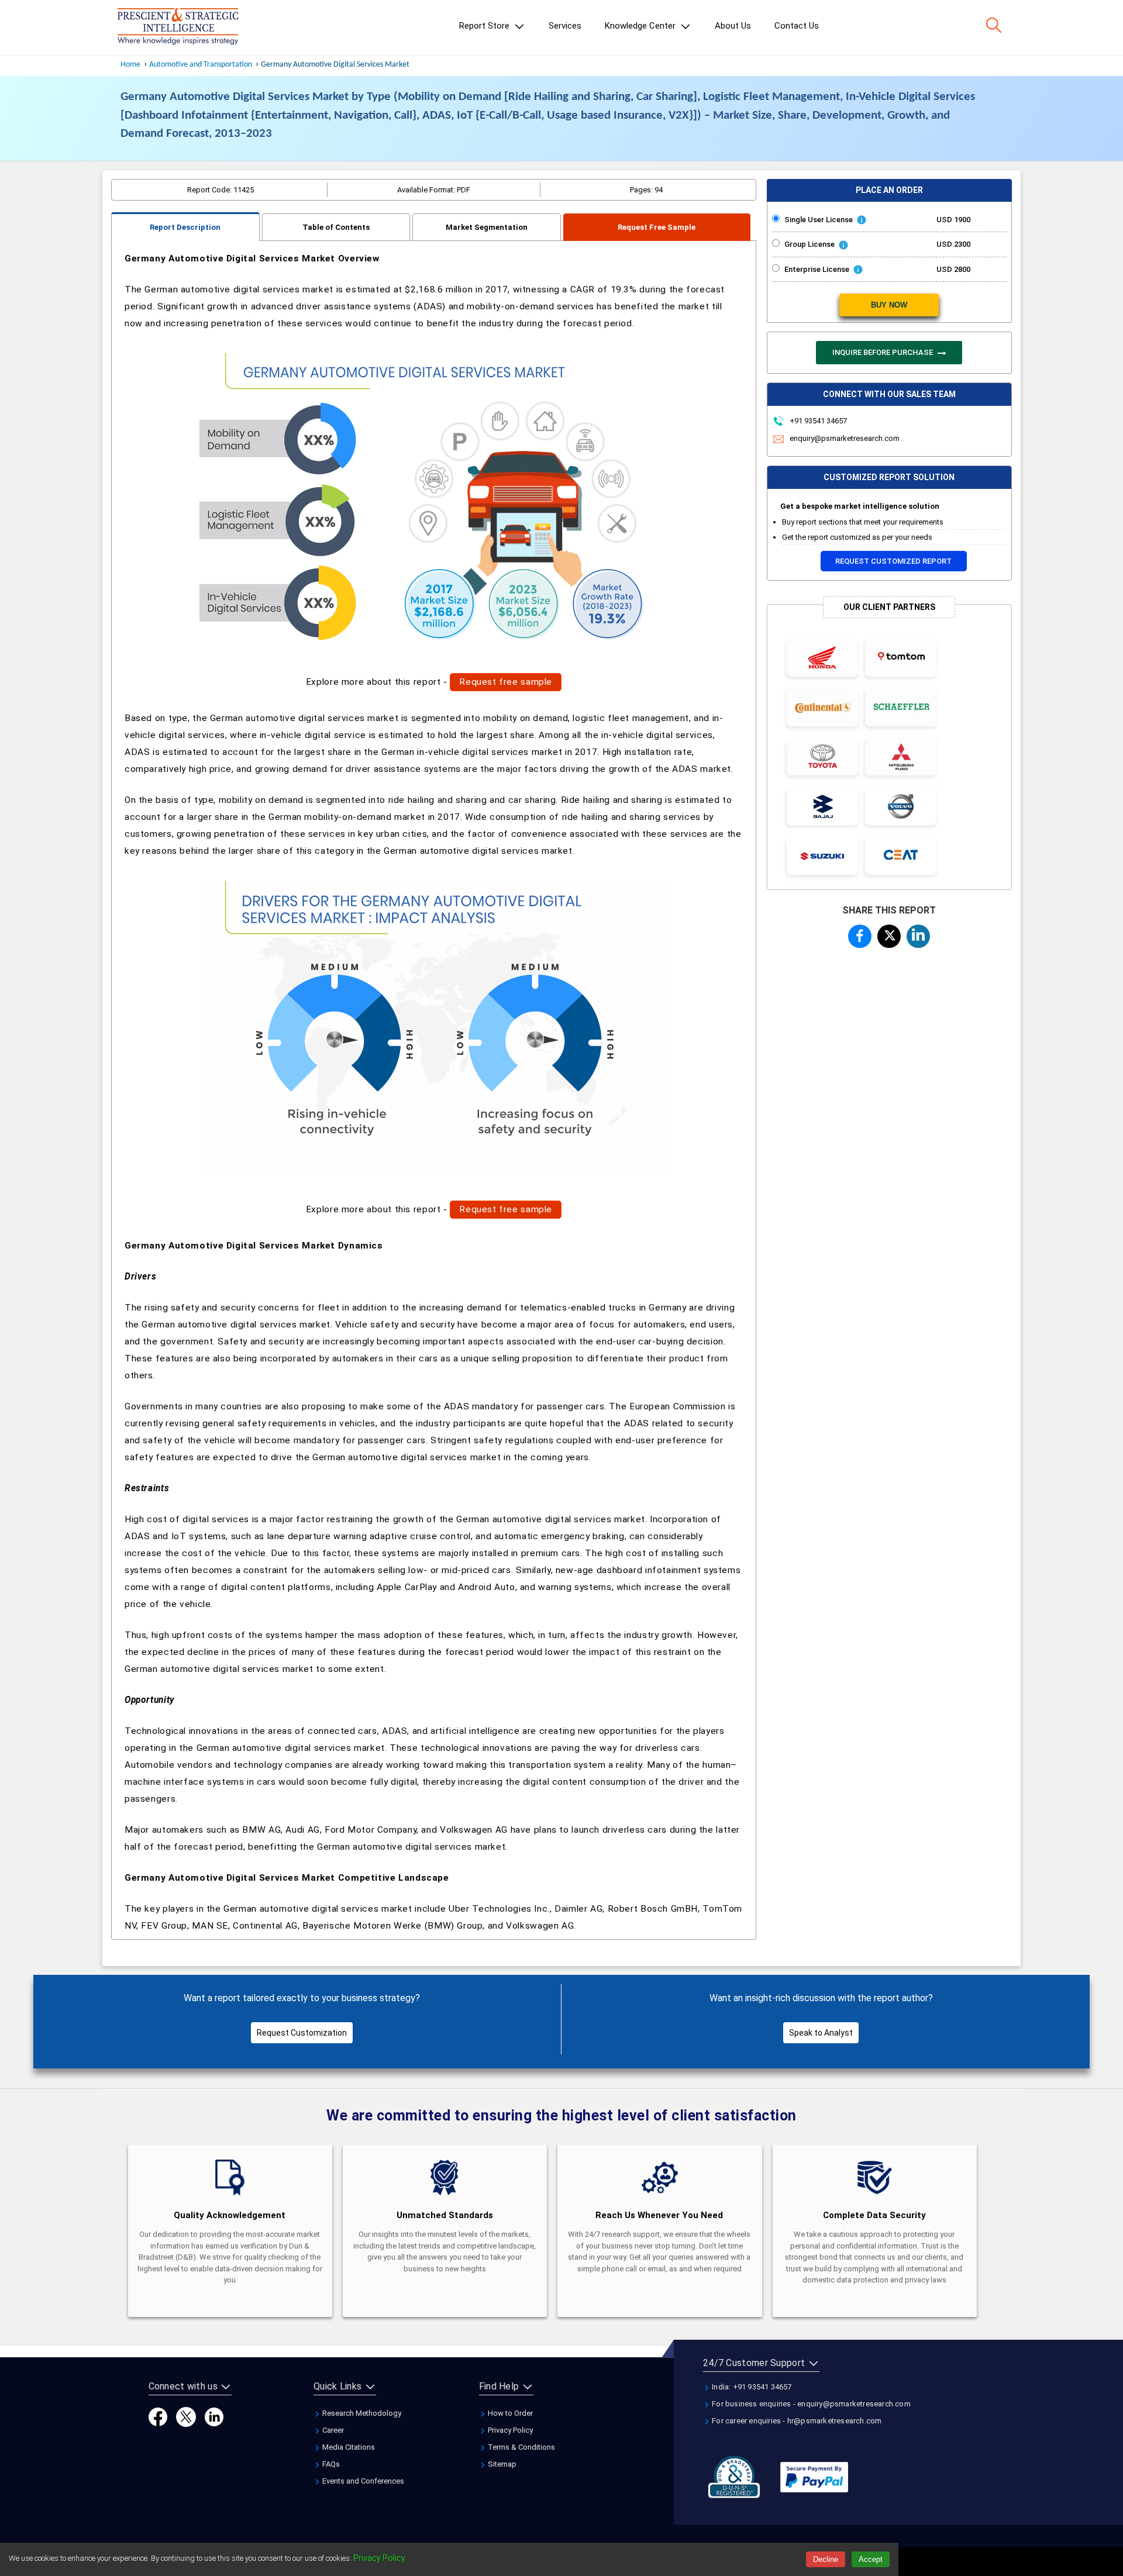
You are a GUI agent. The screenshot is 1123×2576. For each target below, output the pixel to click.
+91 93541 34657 (817, 421)
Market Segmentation (487, 227)
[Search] (994, 25)
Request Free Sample (657, 227)
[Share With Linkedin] (918, 934)
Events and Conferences (362, 2481)
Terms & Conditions (521, 2447)
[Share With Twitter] (889, 934)
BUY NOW (889, 305)
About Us (733, 26)
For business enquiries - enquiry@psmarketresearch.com (810, 2404)
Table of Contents (336, 227)
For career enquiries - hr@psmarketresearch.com (796, 2421)
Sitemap (501, 2464)
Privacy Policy (509, 2430)
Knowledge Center (641, 26)
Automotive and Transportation (201, 65)
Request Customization (302, 2033)
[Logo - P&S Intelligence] (178, 27)
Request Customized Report (893, 561)
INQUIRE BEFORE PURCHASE (883, 352)
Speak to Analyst (821, 2033)
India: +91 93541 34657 (751, 2387)
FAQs (330, 2464)
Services (565, 26)
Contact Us (797, 26)
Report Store (485, 26)
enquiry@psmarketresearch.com (845, 438)
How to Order (509, 2413)
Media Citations (348, 2447)
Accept (871, 2559)
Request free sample (506, 682)
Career (332, 2430)
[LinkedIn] (214, 2417)
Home (130, 65)
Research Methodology (361, 2413)
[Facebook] (158, 2417)
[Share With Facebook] (860, 936)
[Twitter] (186, 2417)
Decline (826, 2559)
